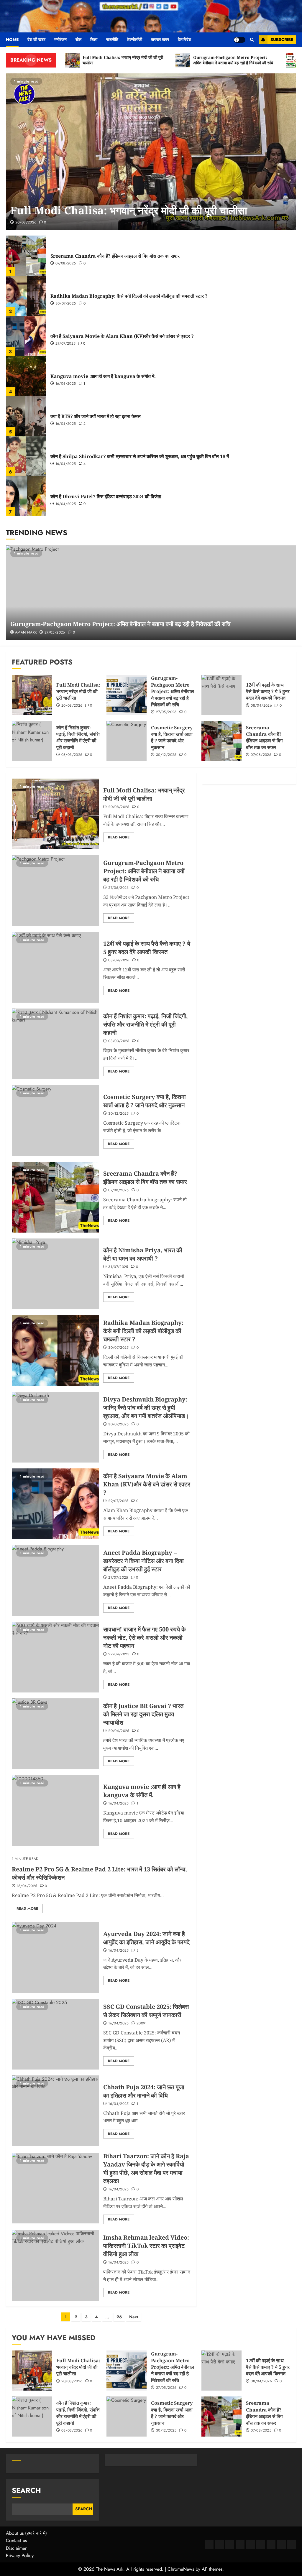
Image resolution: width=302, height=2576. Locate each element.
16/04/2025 (66, 384)
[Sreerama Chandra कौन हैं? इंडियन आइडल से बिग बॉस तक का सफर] (26, 256)
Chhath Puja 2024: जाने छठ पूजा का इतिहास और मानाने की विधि (144, 2091)
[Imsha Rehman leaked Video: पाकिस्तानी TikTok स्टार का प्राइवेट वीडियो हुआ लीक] (55, 2265)
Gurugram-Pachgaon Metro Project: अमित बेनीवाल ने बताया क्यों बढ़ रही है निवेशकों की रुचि (120, 624)
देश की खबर (36, 40)
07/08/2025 (66, 264)
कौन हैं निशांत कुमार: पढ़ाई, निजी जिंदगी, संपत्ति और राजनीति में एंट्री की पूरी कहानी (78, 737)
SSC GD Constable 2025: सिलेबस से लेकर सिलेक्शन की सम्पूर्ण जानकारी (146, 2011)
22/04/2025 (119, 1654)
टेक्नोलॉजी (135, 40)
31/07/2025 (118, 1267)
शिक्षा (94, 40)
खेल (78, 40)
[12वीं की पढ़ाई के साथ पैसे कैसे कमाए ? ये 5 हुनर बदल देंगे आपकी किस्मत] (221, 695)
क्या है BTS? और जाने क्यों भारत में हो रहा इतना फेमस (96, 416)
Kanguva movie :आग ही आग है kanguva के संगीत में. (103, 376)
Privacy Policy (20, 2556)
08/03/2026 (72, 755)
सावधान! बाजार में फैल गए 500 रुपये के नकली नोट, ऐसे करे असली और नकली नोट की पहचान (145, 1637)
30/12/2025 (166, 755)
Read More (119, 837)
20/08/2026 (26, 223)
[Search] (252, 40)
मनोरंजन (60, 40)
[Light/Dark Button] (239, 40)
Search (26, 2490)
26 (119, 2317)
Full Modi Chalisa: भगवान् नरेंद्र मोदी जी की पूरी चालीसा (129, 210)
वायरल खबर (160, 40)
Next (134, 2317)
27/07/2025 (118, 1578)
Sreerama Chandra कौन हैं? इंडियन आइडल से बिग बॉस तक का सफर (115, 256)
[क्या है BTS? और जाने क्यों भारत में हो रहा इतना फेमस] (26, 416)
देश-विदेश (184, 40)
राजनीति (112, 40)
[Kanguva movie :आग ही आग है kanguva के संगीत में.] (26, 376)
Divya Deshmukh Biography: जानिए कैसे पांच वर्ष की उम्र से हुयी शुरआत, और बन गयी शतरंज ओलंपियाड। (146, 1408)
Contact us (16, 2540)
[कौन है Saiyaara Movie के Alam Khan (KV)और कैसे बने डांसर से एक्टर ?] (26, 336)
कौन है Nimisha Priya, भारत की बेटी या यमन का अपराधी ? (143, 1254)
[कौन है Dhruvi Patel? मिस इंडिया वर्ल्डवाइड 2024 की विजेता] (26, 496)
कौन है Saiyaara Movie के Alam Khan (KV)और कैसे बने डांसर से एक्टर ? (122, 336)
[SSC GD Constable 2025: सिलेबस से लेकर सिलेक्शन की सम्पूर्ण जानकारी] (55, 2034)
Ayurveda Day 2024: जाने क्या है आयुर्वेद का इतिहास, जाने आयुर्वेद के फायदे (146, 1938)
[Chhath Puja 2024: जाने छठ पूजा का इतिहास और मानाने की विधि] (55, 2111)
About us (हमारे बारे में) (26, 2533)
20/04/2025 (119, 1731)
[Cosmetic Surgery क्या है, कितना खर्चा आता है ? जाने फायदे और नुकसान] (127, 741)
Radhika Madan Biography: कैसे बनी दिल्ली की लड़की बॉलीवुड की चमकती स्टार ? (129, 296)
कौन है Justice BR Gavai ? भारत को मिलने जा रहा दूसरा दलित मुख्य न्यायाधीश (143, 1714)
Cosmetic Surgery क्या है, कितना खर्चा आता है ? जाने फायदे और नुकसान (172, 737)
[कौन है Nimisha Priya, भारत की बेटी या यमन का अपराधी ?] (55, 1274)
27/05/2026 (55, 633)
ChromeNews (181, 2569)
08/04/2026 (261, 706)
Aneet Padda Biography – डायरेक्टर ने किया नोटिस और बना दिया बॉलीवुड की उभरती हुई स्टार (143, 1561)
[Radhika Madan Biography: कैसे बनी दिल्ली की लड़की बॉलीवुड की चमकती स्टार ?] (26, 296)
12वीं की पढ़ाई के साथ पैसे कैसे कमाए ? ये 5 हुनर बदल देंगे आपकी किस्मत (268, 691)
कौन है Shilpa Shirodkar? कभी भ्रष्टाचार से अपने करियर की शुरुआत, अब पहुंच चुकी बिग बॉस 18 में (140, 456)
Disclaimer (16, 2548)
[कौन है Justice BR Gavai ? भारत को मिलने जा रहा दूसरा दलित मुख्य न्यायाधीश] (55, 1734)
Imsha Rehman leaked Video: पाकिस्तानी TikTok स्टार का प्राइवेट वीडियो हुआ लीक (146, 2246)
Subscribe (282, 40)
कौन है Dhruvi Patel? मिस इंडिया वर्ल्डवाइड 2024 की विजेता (106, 496)
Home (12, 40)
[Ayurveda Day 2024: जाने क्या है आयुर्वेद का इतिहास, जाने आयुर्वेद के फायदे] (55, 1958)
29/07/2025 (66, 344)
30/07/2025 (66, 304)
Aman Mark (26, 633)
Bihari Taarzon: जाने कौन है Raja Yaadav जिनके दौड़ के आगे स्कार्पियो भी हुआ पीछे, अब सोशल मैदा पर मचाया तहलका (146, 2168)
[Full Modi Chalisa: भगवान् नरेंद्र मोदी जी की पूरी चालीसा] (151, 152)
